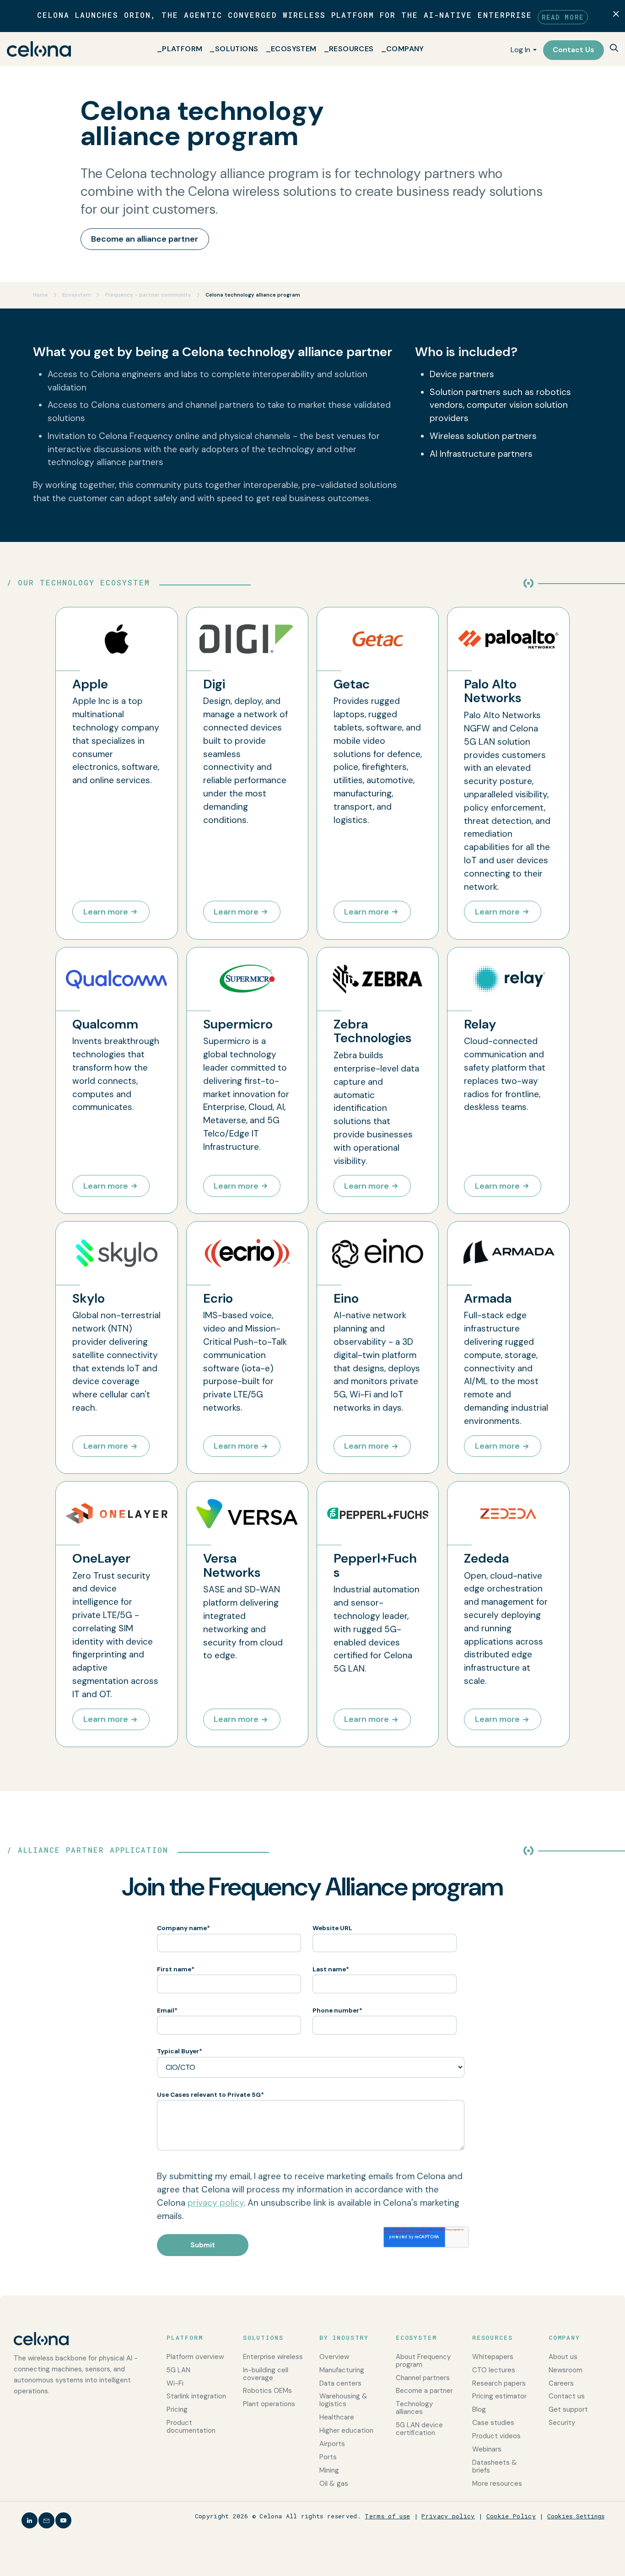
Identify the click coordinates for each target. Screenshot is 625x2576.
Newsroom (566, 2370)
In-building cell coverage (266, 2374)
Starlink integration (196, 2396)
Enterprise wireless (273, 2357)
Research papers (499, 2383)
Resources (351, 49)
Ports (328, 2457)
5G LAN (178, 2370)
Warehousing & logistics (343, 2400)
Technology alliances (414, 2408)
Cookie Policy (511, 2516)
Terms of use (387, 2516)
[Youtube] (63, 2520)
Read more (563, 17)
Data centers (340, 2383)
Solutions (237, 49)
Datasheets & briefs (495, 2466)
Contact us (567, 2396)
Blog (479, 2409)
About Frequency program (423, 2361)
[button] (614, 49)
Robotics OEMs (267, 2391)
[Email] (46, 2520)
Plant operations (269, 2404)
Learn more (106, 912)
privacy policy (216, 2203)
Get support (568, 2409)
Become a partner (424, 2391)
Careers (561, 2383)
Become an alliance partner (145, 239)
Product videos (496, 2436)
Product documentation (191, 2427)
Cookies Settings (576, 2516)
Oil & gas (334, 2484)
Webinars (487, 2449)
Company (405, 49)
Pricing (177, 2409)
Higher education (346, 2430)
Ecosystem (294, 49)
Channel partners (423, 2378)
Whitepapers (493, 2357)
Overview (334, 2357)
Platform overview (195, 2357)
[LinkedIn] (30, 2520)
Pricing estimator (499, 2396)
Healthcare (337, 2417)
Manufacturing (342, 2370)
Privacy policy (448, 2516)
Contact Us (574, 50)
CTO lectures (494, 2370)
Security (562, 2423)
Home (41, 295)
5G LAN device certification (419, 2429)
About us (563, 2357)
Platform (182, 49)
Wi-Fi (175, 2383)
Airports (332, 2444)
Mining (329, 2470)
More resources (497, 2484)
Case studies (493, 2423)
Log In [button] (520, 50)
